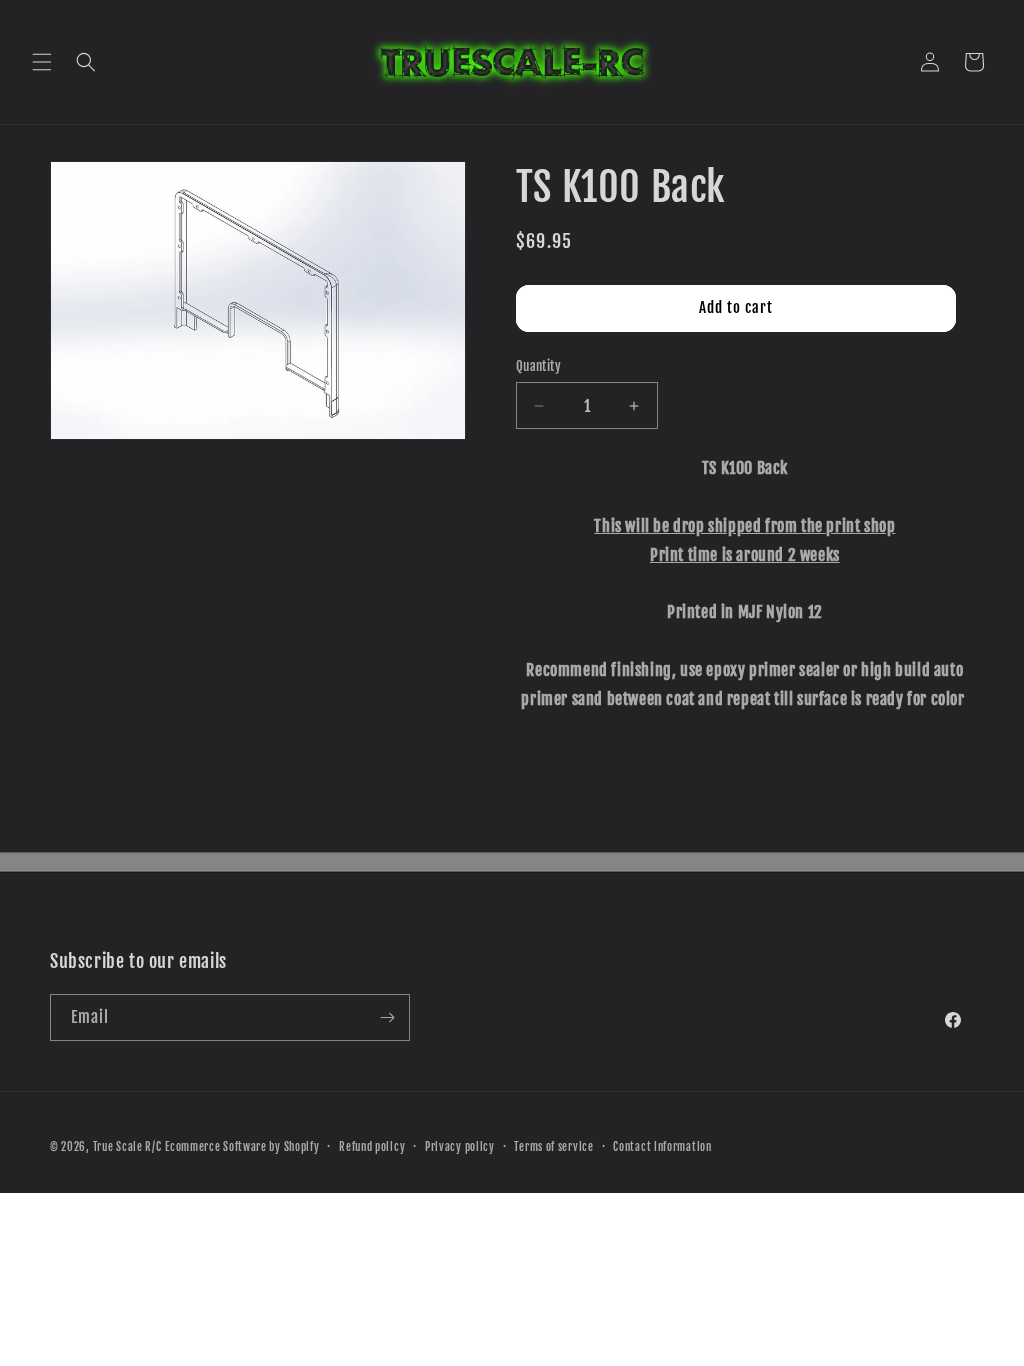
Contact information (662, 1147)
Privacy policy (460, 1147)
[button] (42, 62)
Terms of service (553, 1147)
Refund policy (372, 1147)
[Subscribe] (387, 1017)
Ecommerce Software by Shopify (242, 1147)
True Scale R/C (127, 1147)
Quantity (538, 366)
